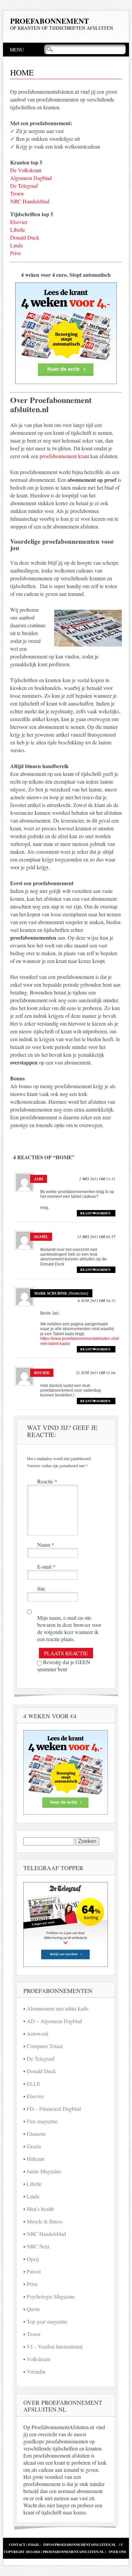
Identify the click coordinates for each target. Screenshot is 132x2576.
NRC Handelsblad (30, 201)
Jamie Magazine (44, 2171)
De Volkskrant (26, 170)
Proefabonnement (50, 21)
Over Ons (117, 2552)
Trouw (17, 193)
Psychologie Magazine (51, 2296)
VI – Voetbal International (55, 2346)
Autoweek (38, 2033)
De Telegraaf (24, 186)
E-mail (46, 1566)
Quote (33, 2309)
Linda (16, 245)
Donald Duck (25, 237)
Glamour (36, 2134)
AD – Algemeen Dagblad (54, 2021)
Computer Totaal (45, 2046)
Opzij (33, 2259)
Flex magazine (42, 2121)
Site (41, 1588)
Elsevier (19, 222)
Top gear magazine (47, 2321)
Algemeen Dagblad (31, 178)
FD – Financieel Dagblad (54, 2109)
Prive (16, 253)
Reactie (47, 1481)
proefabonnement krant (64, 456)
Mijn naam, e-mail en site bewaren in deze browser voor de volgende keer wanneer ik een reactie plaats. (69, 1628)
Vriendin (36, 2371)
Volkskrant (38, 2359)
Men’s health (40, 2209)
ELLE (34, 2084)
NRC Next (38, 2246)
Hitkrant (36, 2159)
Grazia (34, 2146)
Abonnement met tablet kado (58, 2008)
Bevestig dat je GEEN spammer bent (64, 1665)
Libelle (18, 230)
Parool (34, 2271)
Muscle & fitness (45, 2221)
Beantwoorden (95, 1213)
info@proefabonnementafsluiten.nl (80, 2545)
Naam (46, 1544)
